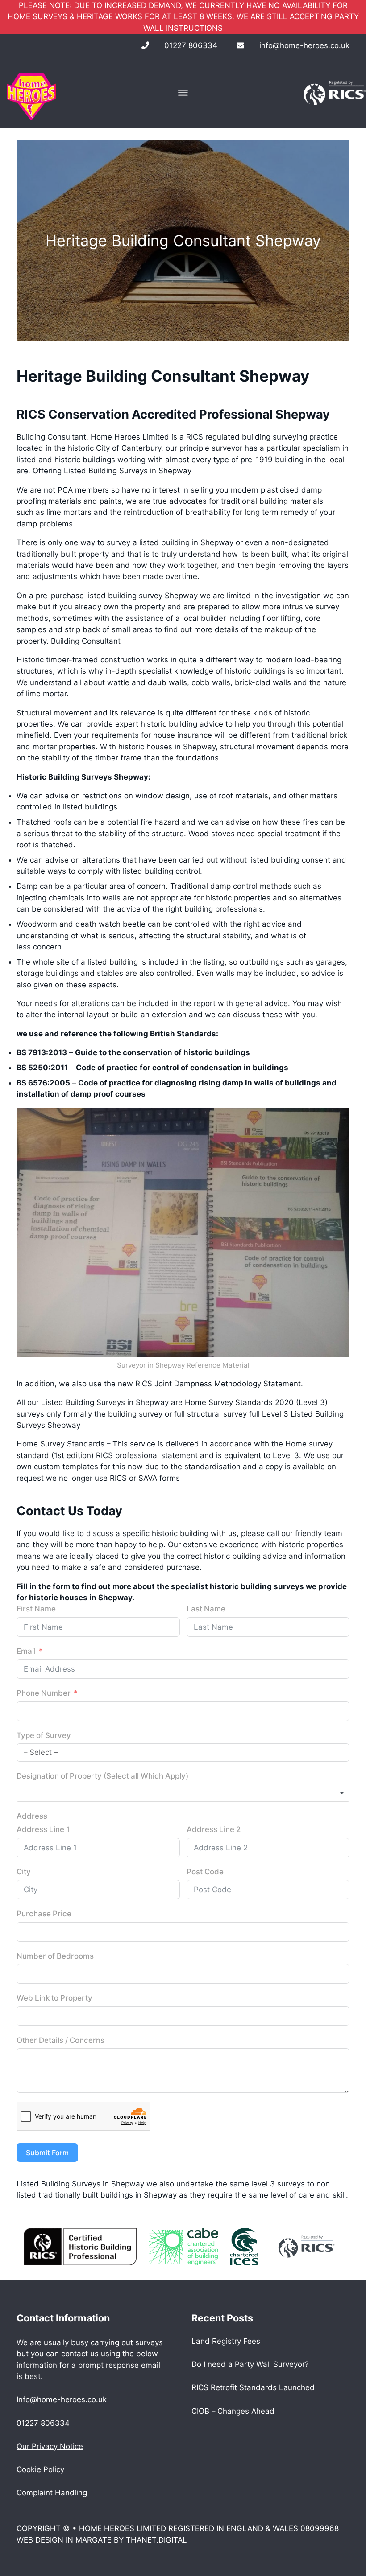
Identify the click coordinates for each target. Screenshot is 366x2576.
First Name (36, 1609)
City (24, 1872)
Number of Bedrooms (55, 1956)
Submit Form (47, 2153)
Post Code (205, 1872)
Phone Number (44, 1693)
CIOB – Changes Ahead (233, 2411)
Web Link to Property (54, 1998)
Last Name (206, 1609)
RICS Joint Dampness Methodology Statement (218, 1384)
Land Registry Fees (226, 2341)
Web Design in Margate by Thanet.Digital (102, 2540)
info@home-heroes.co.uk (304, 45)
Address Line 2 (214, 1829)
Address (32, 1816)
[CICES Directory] (244, 2246)
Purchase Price (44, 1914)
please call (260, 1533)
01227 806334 (191, 45)
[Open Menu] (183, 93)
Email (26, 1651)
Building (65, 641)
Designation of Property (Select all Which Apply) (102, 1776)
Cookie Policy (40, 2469)
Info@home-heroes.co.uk (62, 2399)
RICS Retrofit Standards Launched (253, 2387)
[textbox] (183, 1793)
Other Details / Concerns (60, 2040)
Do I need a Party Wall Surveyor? (250, 2364)
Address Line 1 (43, 1829)
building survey (134, 596)
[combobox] (183, 1793)
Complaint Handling (52, 2493)
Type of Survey (44, 1735)
